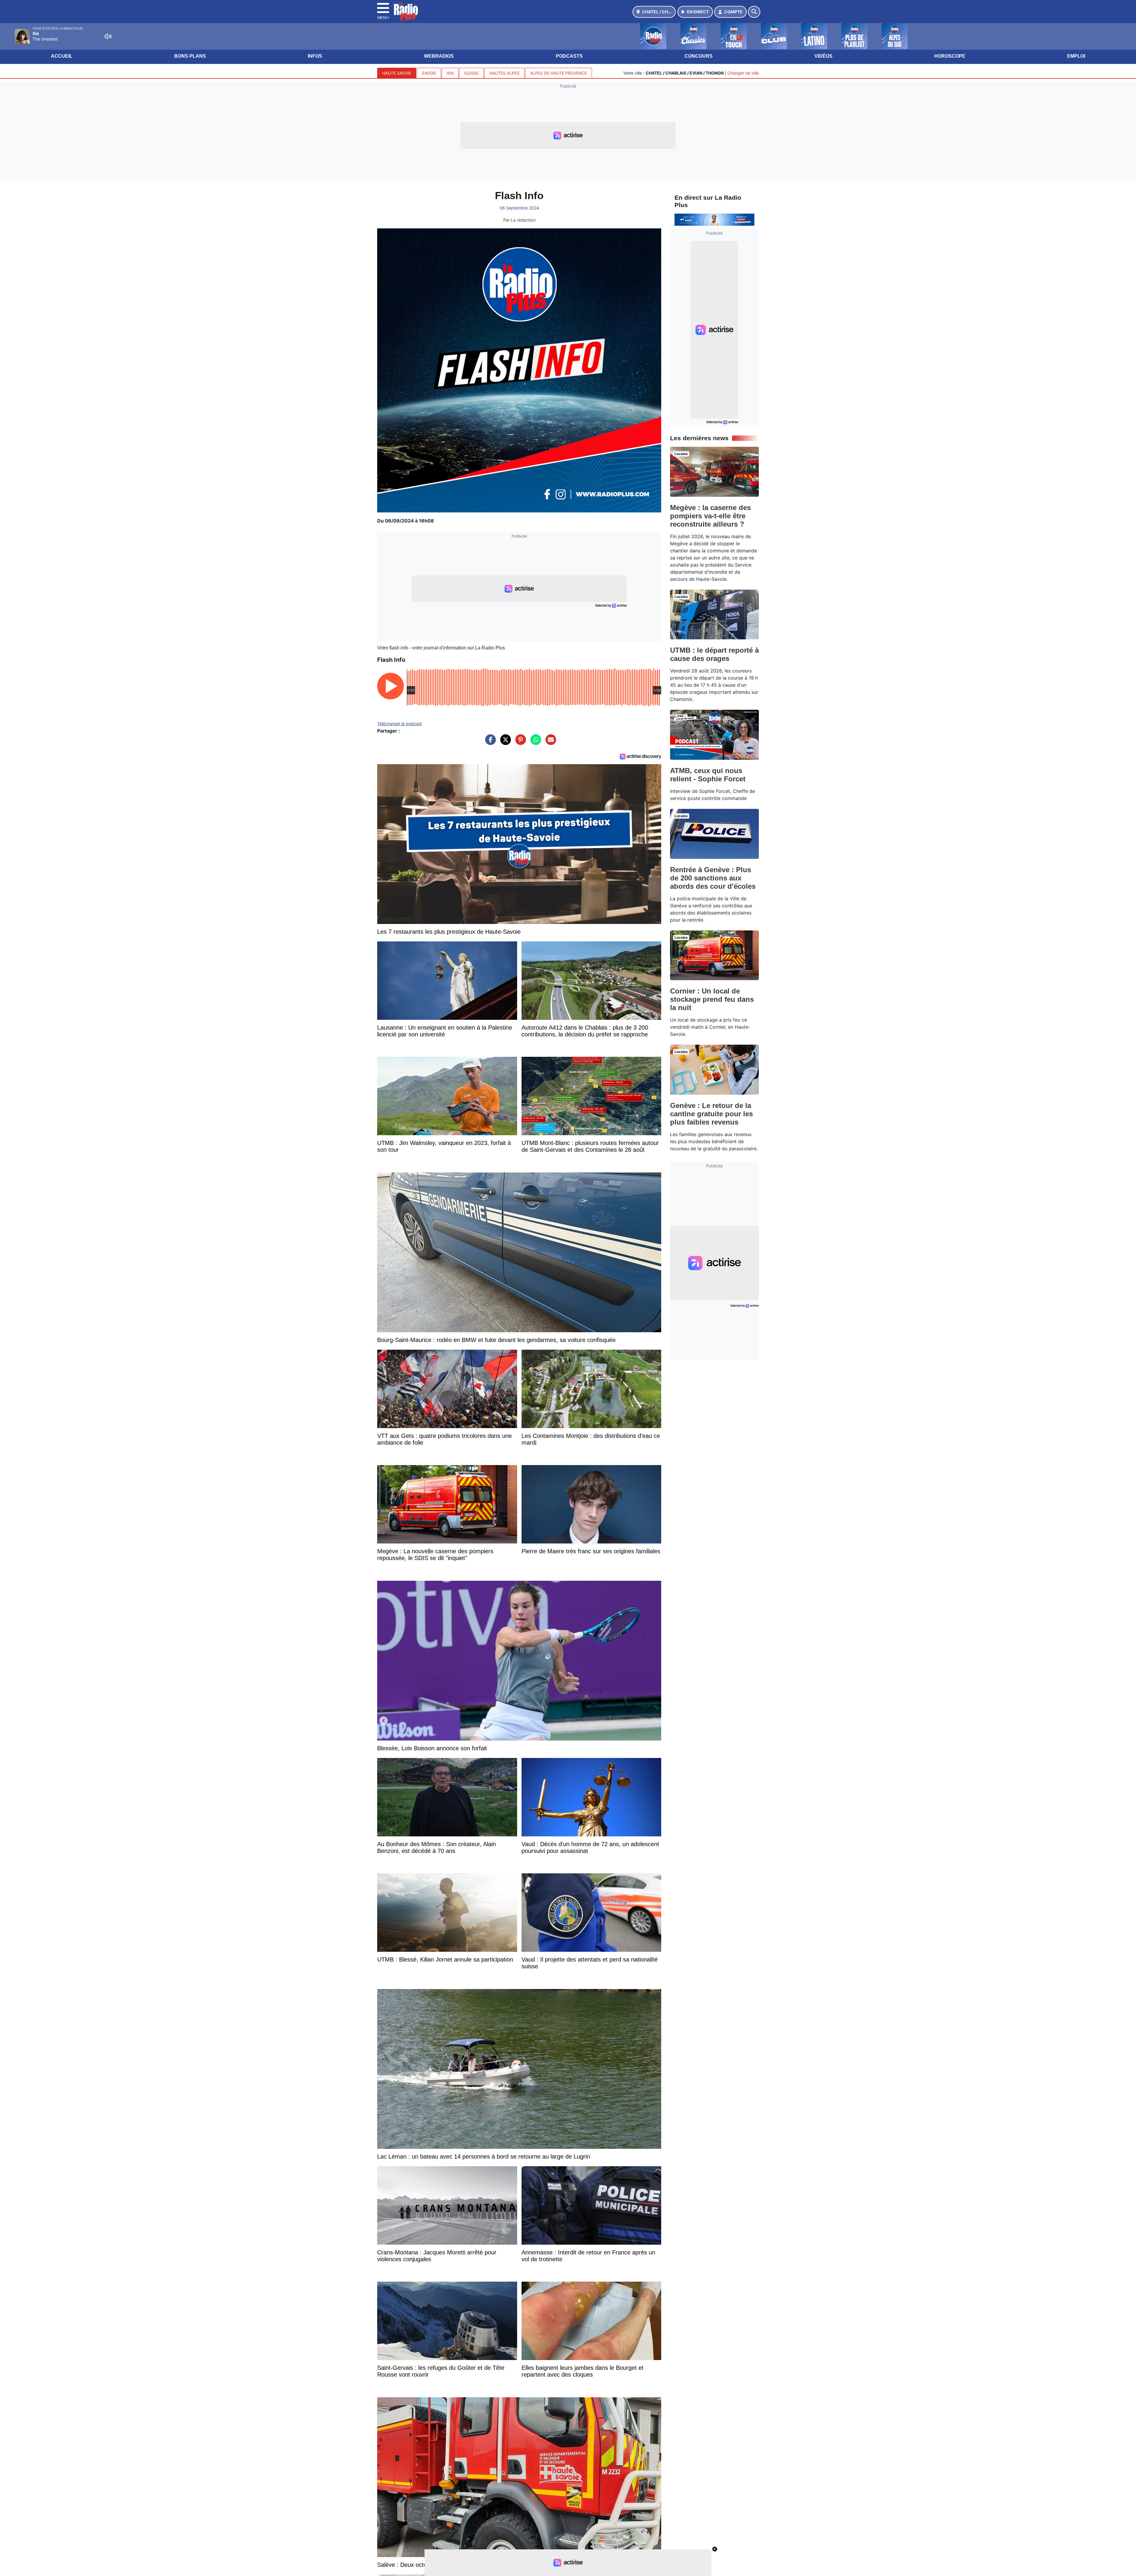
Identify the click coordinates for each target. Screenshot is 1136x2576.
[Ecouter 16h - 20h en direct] (714, 219)
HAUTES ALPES (504, 73)
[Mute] (108, 36)
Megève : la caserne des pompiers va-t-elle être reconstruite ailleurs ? (710, 516)
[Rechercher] (754, 12)
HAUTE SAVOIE (397, 73)
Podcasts (569, 56)
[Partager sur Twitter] (504, 743)
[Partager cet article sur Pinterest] (519, 743)
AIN (450, 73)
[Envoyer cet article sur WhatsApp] (534, 743)
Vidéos (823, 56)
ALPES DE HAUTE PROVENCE (559, 73)
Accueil (62, 56)
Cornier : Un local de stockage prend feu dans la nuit (712, 999)
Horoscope (950, 56)
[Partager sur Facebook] (489, 743)
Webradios (439, 56)
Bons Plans (190, 56)
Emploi (1076, 56)
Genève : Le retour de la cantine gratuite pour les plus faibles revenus (711, 1114)
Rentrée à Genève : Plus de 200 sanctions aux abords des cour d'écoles (713, 878)
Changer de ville (743, 73)
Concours (699, 56)
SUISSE (471, 73)
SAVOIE (429, 73)
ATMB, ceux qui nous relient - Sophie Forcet (708, 775)
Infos (315, 56)
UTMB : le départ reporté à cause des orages (714, 654)
